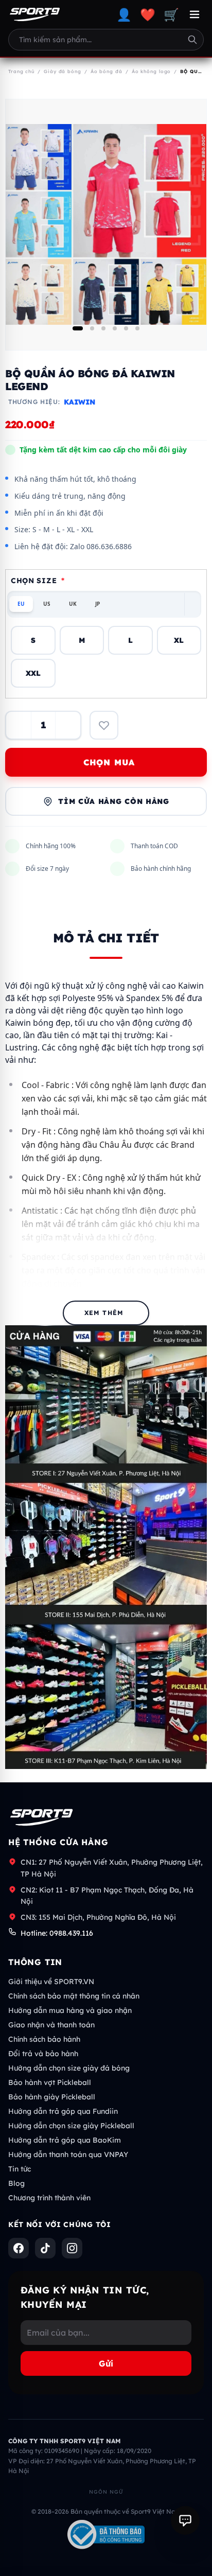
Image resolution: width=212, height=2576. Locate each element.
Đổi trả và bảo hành (43, 2054)
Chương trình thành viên (49, 2198)
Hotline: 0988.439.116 (57, 1933)
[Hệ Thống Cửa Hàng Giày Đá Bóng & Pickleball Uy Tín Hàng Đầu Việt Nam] (35, 14)
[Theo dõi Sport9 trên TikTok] (45, 2248)
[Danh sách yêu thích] (104, 725)
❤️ (148, 14)
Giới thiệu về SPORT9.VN (51, 1982)
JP (98, 604)
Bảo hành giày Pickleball (52, 2097)
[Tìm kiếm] (192, 40)
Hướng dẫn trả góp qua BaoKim (65, 2140)
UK (73, 604)
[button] (78, 328)
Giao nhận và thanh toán (51, 2025)
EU (21, 604)
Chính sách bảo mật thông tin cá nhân (74, 1996)
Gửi (106, 2363)
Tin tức (20, 2169)
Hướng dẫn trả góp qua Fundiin (63, 2111)
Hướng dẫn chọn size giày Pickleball (71, 2126)
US (47, 604)
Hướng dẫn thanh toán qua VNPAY (68, 2154)
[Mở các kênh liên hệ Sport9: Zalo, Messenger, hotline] (185, 2520)
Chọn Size (38, 581)
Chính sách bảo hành (44, 2039)
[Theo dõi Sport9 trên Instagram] (72, 2248)
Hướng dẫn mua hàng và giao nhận (70, 2010)
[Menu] (195, 14)
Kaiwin (79, 402)
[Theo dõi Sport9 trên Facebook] (19, 2248)
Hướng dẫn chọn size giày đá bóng (69, 2068)
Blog (16, 2183)
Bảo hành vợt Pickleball (50, 2082)
